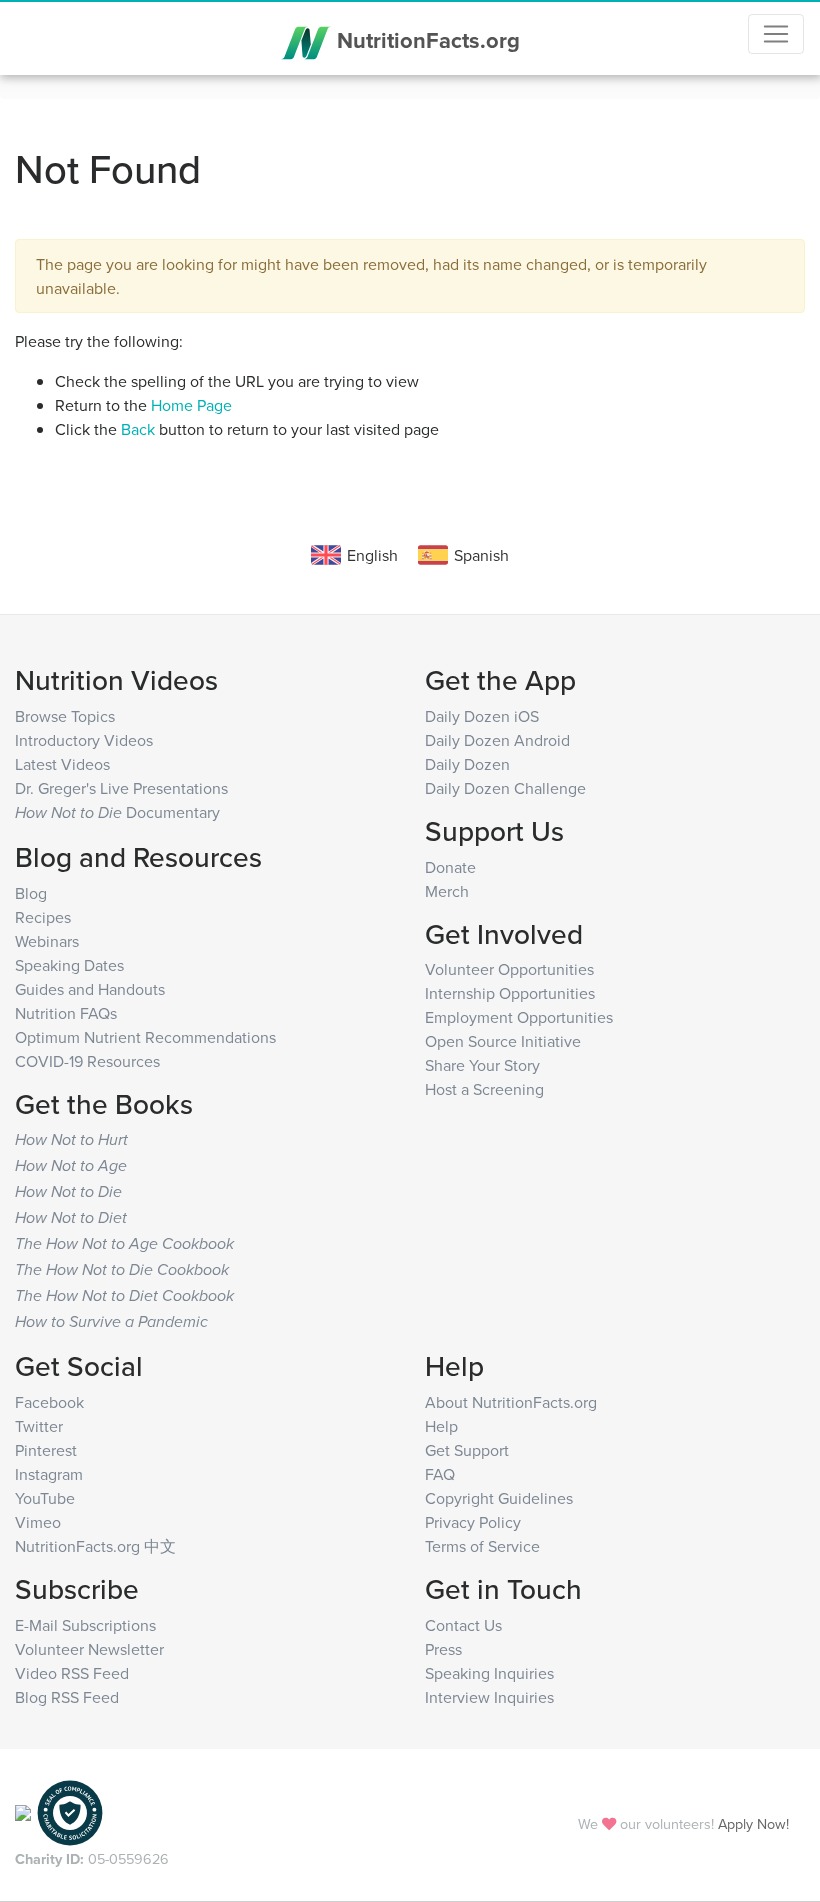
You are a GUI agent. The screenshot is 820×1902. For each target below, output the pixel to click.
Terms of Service (482, 1546)
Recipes (43, 917)
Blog (31, 893)
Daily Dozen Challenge (505, 788)
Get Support (467, 1450)
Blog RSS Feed (67, 1697)
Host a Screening (484, 1089)
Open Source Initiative (503, 1041)
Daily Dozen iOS (482, 716)
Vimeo (38, 1522)
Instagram (49, 1474)
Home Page (191, 405)
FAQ (440, 1474)
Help (441, 1426)
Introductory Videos (84, 740)
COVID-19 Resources (87, 1061)
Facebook (49, 1402)
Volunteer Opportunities (509, 969)
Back (138, 429)
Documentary (117, 812)
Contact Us (463, 1625)
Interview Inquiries (489, 1697)
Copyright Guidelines (499, 1498)
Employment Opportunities (519, 1017)
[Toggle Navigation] (776, 34)
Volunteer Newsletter (89, 1649)
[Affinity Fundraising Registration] (70, 1810)
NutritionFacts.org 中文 (95, 1546)
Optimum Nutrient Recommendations (145, 1037)
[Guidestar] (23, 1810)
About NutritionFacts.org (511, 1402)
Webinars (47, 941)
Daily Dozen (467, 764)
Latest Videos (62, 764)
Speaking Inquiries (489, 1673)
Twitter (39, 1426)
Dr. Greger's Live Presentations (121, 788)
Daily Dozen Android (497, 740)
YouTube (45, 1498)
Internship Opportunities (510, 993)
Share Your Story (482, 1065)
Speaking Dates (69, 965)
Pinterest (46, 1450)
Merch (447, 891)
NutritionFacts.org (425, 40)
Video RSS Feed (72, 1673)
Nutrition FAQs (66, 1013)
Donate (450, 867)
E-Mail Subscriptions (85, 1625)
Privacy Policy (473, 1522)
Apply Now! (753, 1823)
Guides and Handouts (90, 989)
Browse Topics (65, 716)
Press (443, 1649)
